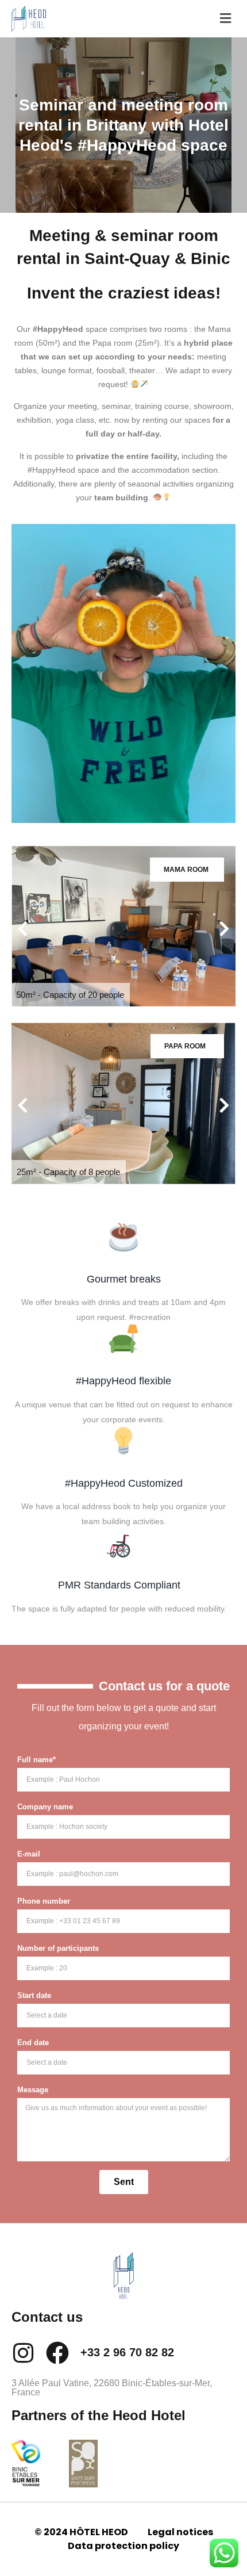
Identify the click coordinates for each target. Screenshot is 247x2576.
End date (33, 2043)
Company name (45, 1807)
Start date (34, 1995)
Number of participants (58, 1948)
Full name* (36, 1760)
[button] (224, 18)
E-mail (29, 1854)
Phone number (44, 1901)
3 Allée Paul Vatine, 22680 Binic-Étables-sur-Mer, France (112, 2388)
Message (33, 2090)
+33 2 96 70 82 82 (127, 2352)
